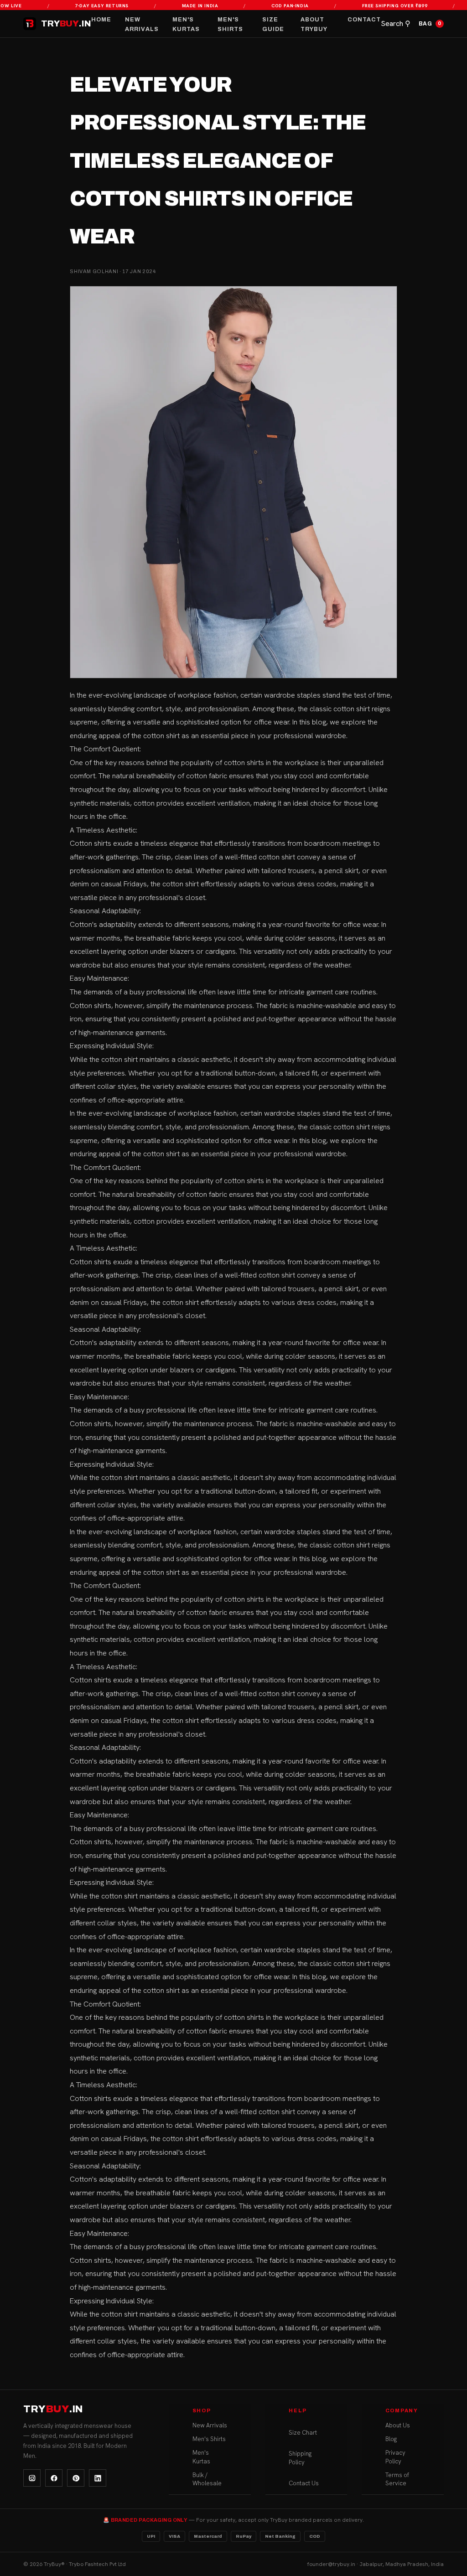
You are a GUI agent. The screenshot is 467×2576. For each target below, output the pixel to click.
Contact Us (304, 2483)
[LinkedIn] (98, 2478)
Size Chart (303, 2433)
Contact (364, 20)
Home (101, 20)
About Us (398, 2425)
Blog (391, 2439)
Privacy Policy (395, 2457)
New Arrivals (142, 24)
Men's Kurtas (186, 24)
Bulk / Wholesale (207, 2479)
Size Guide (273, 24)
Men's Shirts (230, 24)
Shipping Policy (300, 2458)
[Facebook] (54, 2478)
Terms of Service (397, 2479)
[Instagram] (32, 2478)
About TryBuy (314, 24)
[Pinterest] (76, 2478)
